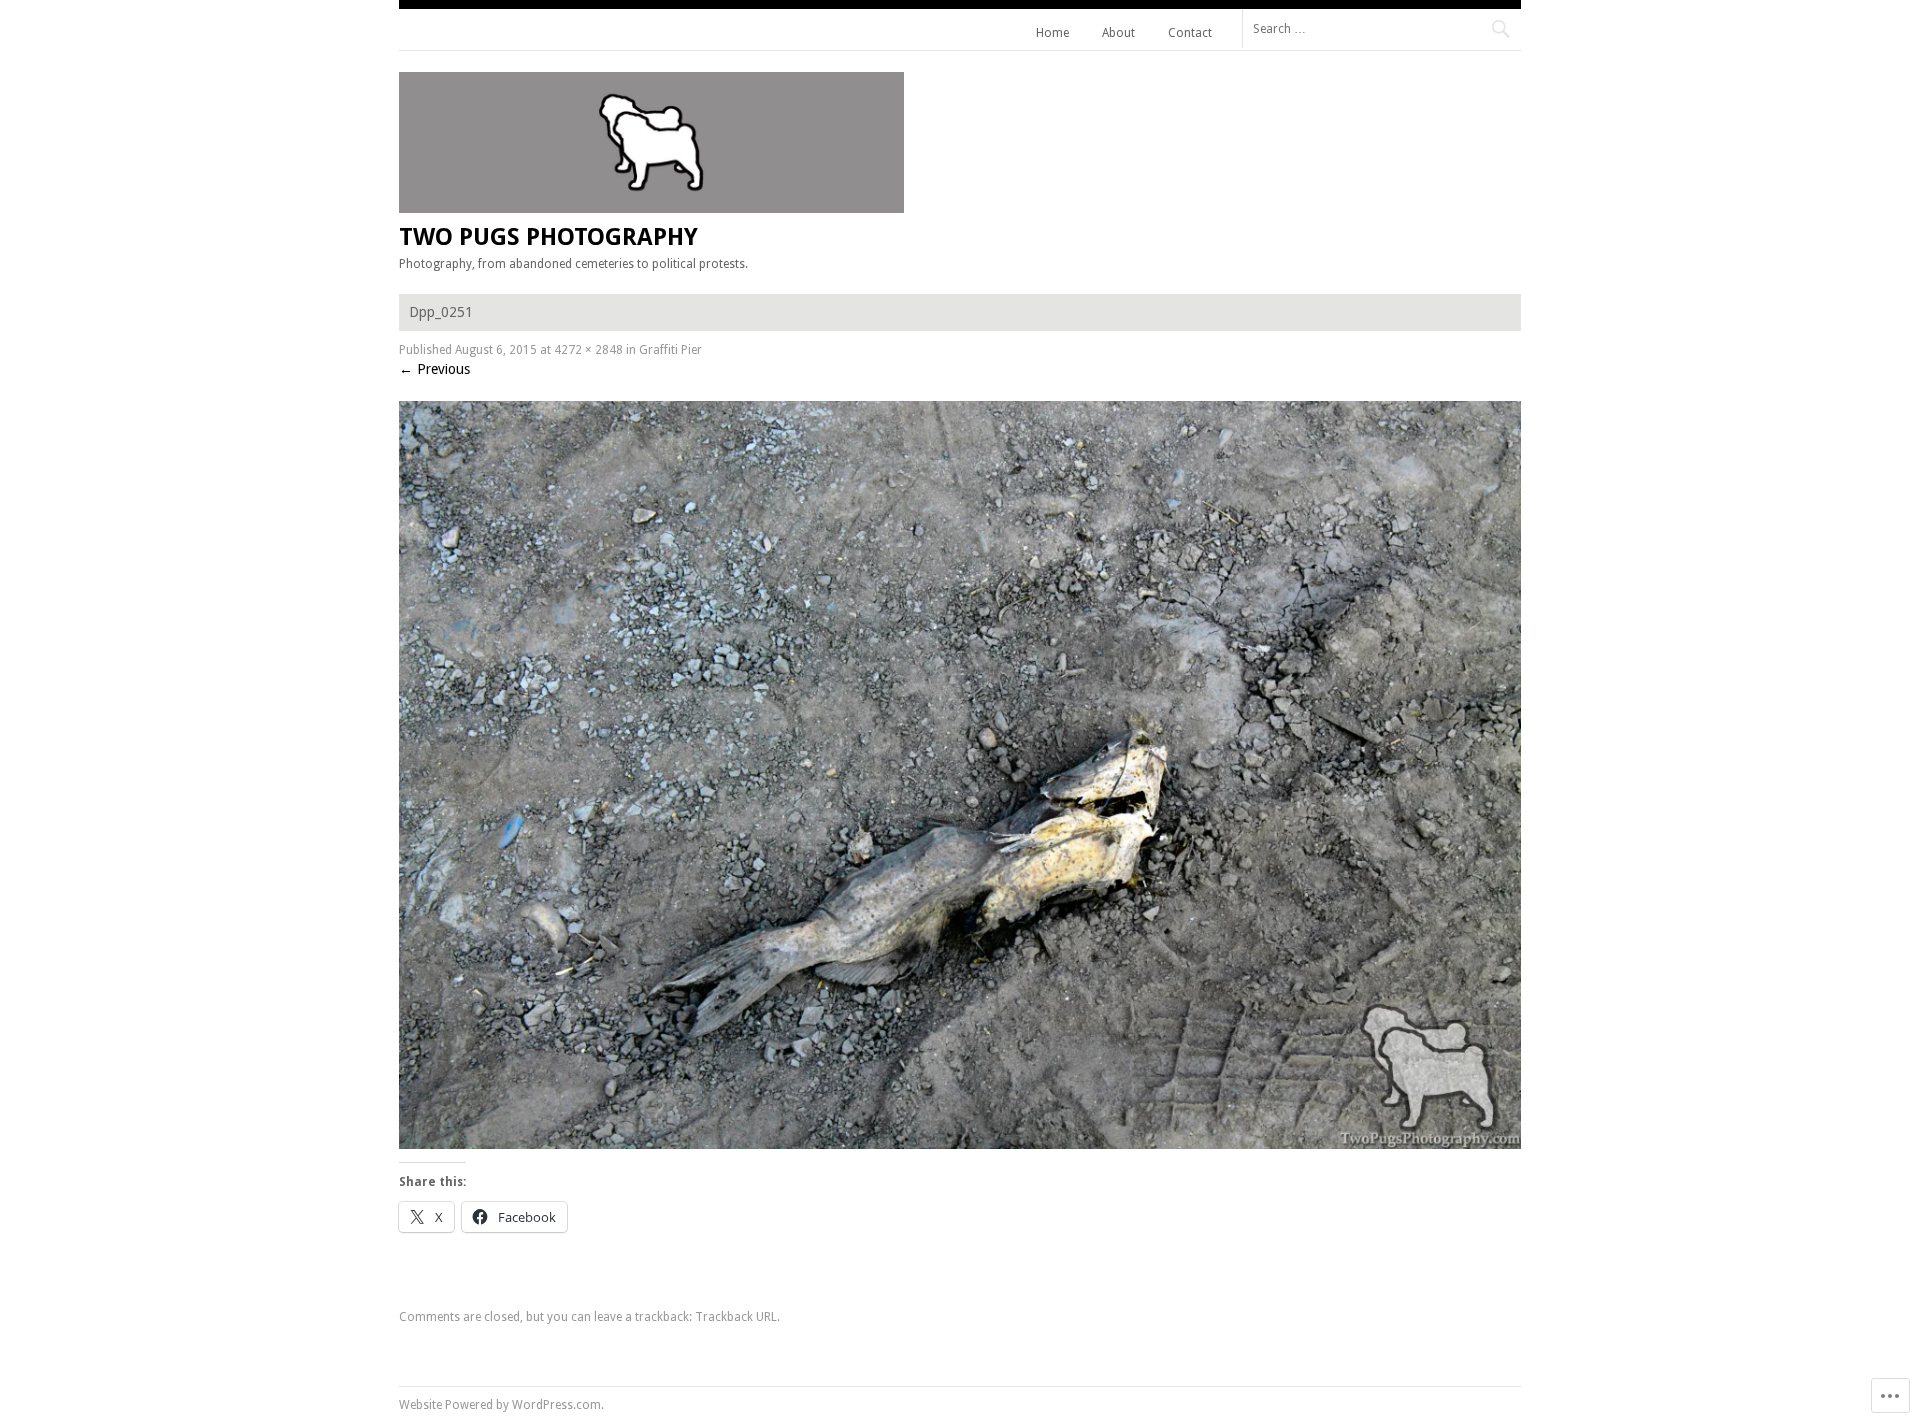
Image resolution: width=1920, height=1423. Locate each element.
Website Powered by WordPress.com (500, 1405)
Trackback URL (736, 1317)
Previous (434, 369)
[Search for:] (1381, 28)
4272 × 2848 (588, 350)
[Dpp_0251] (960, 1144)
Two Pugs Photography (548, 237)
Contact (1190, 33)
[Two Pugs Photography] (651, 208)
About (1118, 33)
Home (1052, 33)
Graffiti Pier (670, 350)
